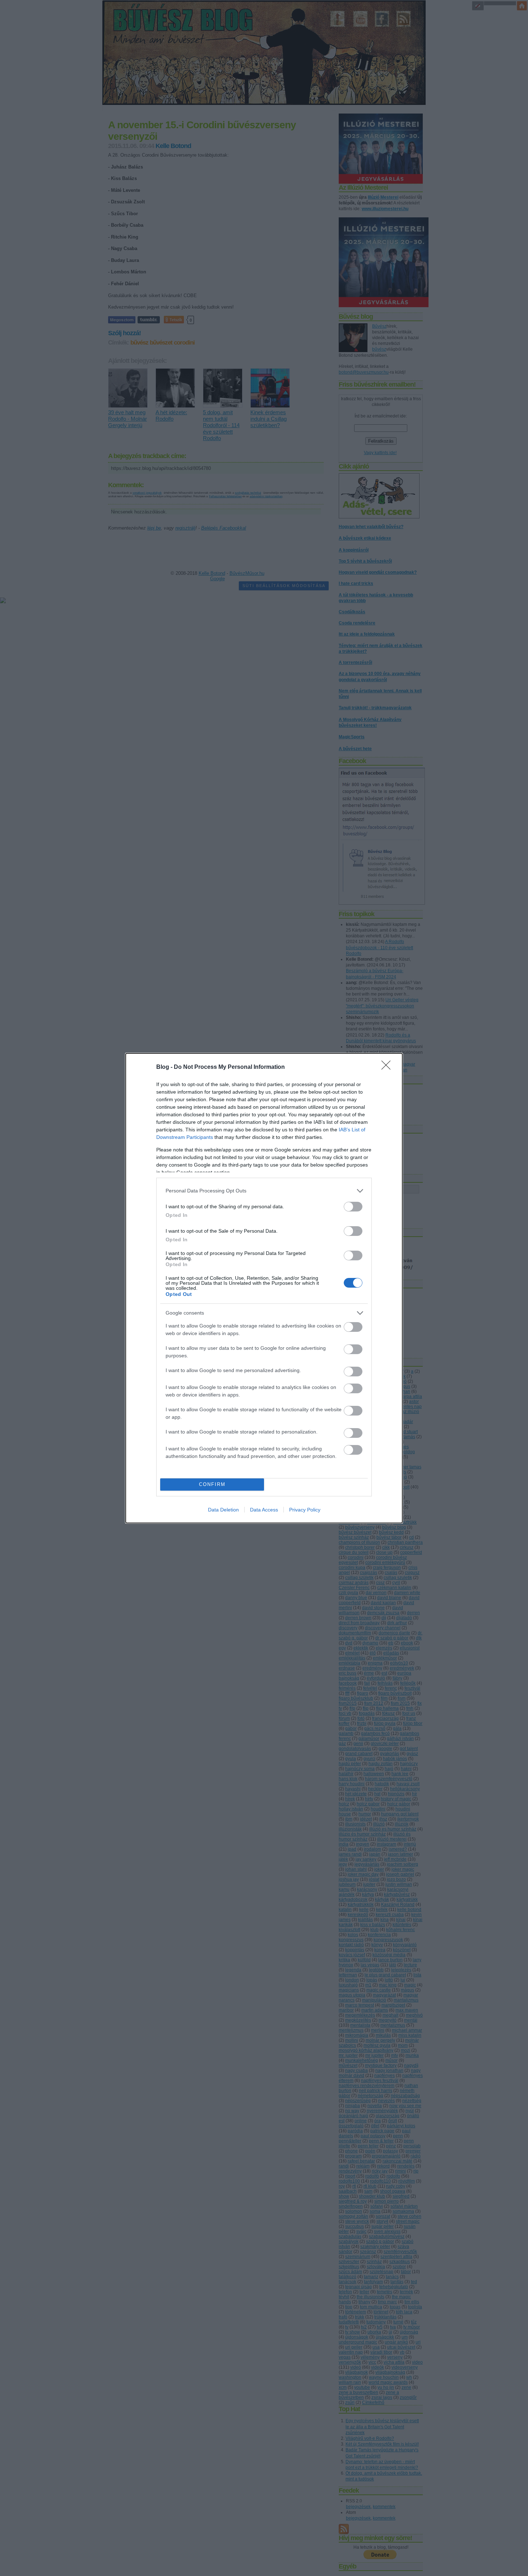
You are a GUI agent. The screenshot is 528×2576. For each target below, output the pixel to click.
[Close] (388, 1067)
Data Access (264, 1510)
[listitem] (264, 1191)
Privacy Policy (305, 1510)
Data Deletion (223, 1510)
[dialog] (264, 1288)
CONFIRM (212, 1484)
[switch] (353, 1207)
